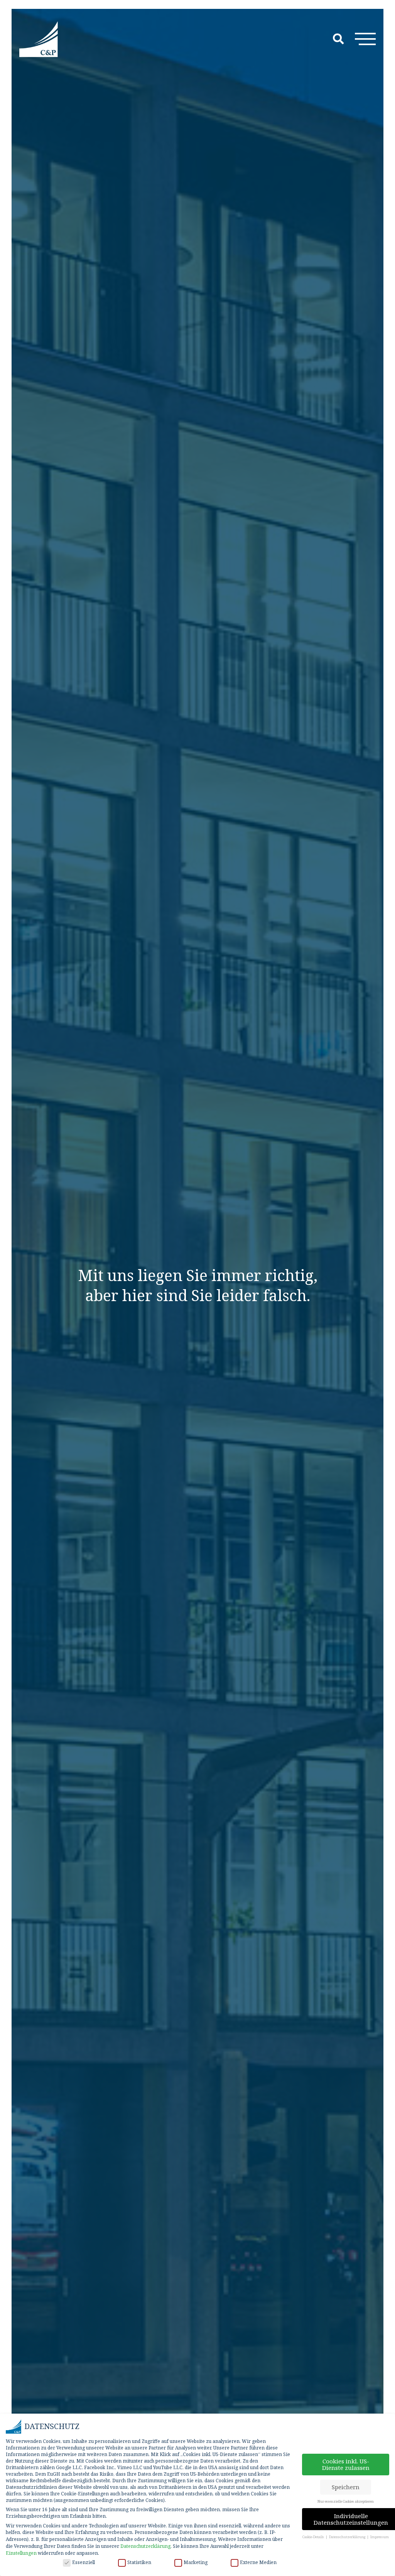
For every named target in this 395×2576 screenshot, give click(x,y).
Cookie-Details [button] (314, 2537)
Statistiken (139, 2562)
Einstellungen (21, 2553)
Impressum (380, 2537)
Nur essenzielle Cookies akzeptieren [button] (346, 2501)
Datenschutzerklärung (145, 2546)
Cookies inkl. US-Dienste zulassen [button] (346, 2464)
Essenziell (84, 2562)
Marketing (196, 2562)
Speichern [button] (346, 2487)
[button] (365, 39)
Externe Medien (258, 2562)
